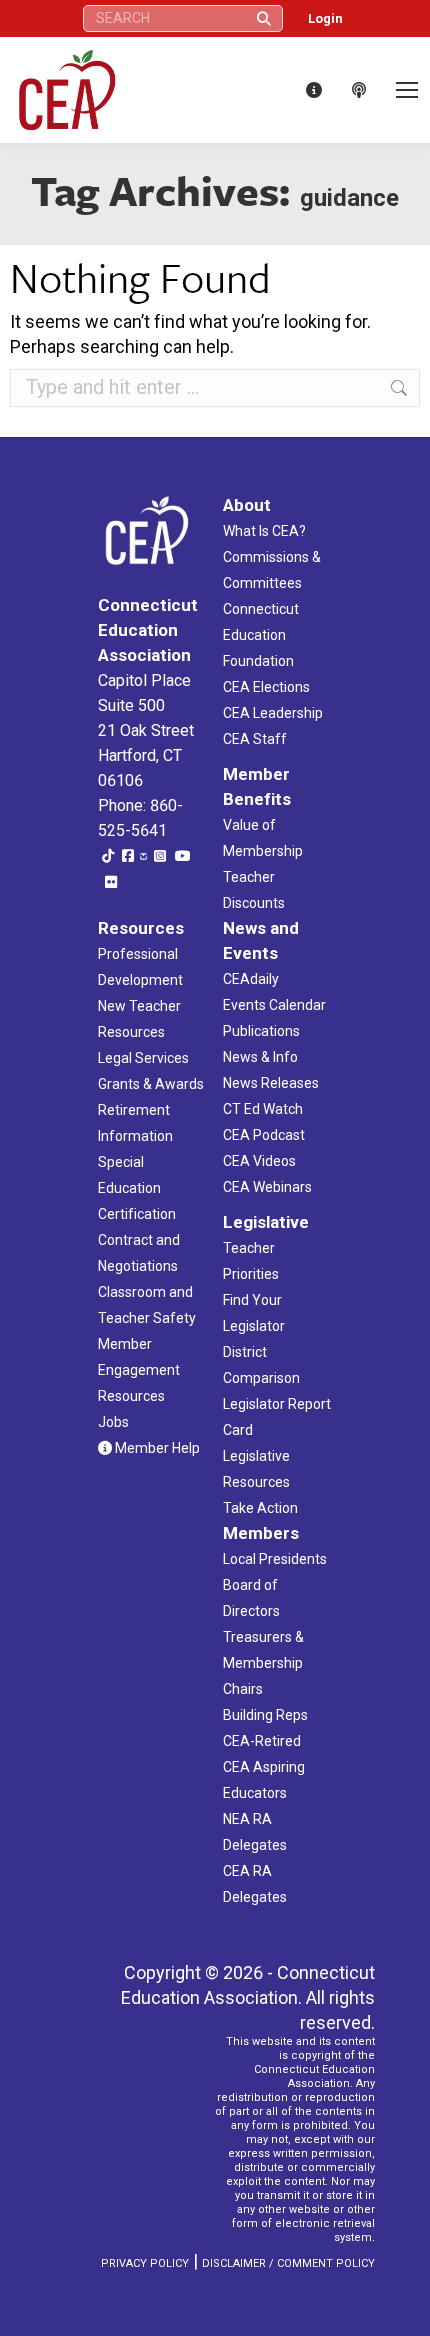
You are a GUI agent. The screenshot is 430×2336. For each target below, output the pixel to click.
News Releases (271, 1083)
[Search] (264, 18)
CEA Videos (259, 1161)
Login (325, 18)
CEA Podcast (264, 1135)
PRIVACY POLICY (145, 2263)
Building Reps (265, 1715)
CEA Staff (255, 739)
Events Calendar (274, 1005)
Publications (261, 1031)
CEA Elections (266, 687)
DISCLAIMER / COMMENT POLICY (288, 2263)
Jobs (113, 1422)
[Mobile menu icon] (407, 90)
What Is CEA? (264, 531)
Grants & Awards (151, 1084)
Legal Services (143, 1058)
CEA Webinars (267, 1187)
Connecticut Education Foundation (261, 635)
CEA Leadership (273, 713)
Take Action (260, 1508)
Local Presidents (275, 1559)
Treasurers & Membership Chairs (263, 1663)
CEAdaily (251, 979)
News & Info (260, 1057)
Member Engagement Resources (139, 1370)
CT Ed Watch (263, 1109)
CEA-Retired (262, 1741)
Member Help (156, 1448)
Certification (137, 1214)
